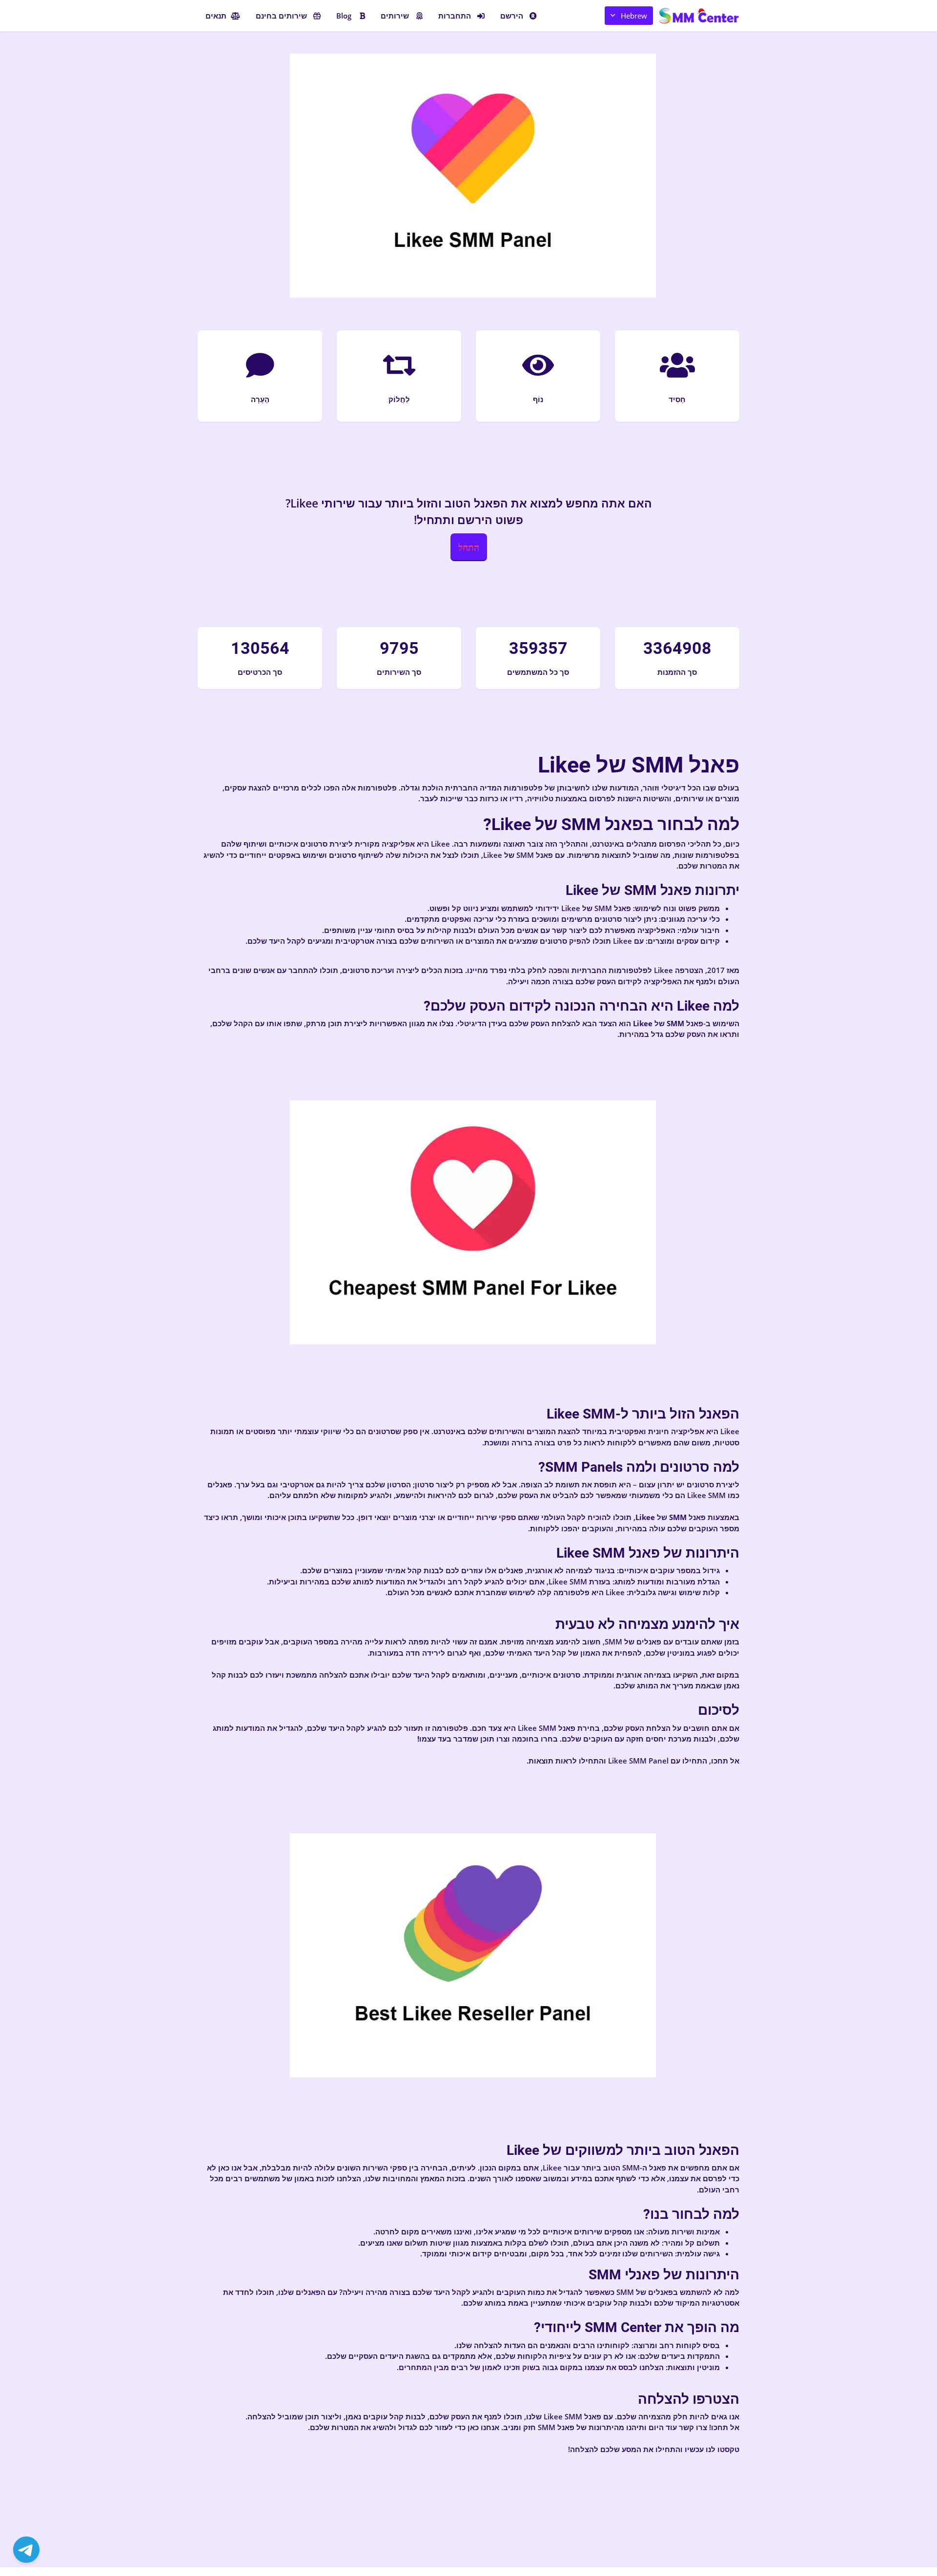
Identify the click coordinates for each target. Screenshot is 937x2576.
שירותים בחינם (281, 16)
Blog (344, 16)
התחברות (455, 16)
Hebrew (634, 16)
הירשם (512, 16)
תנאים (216, 16)
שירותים (395, 16)
